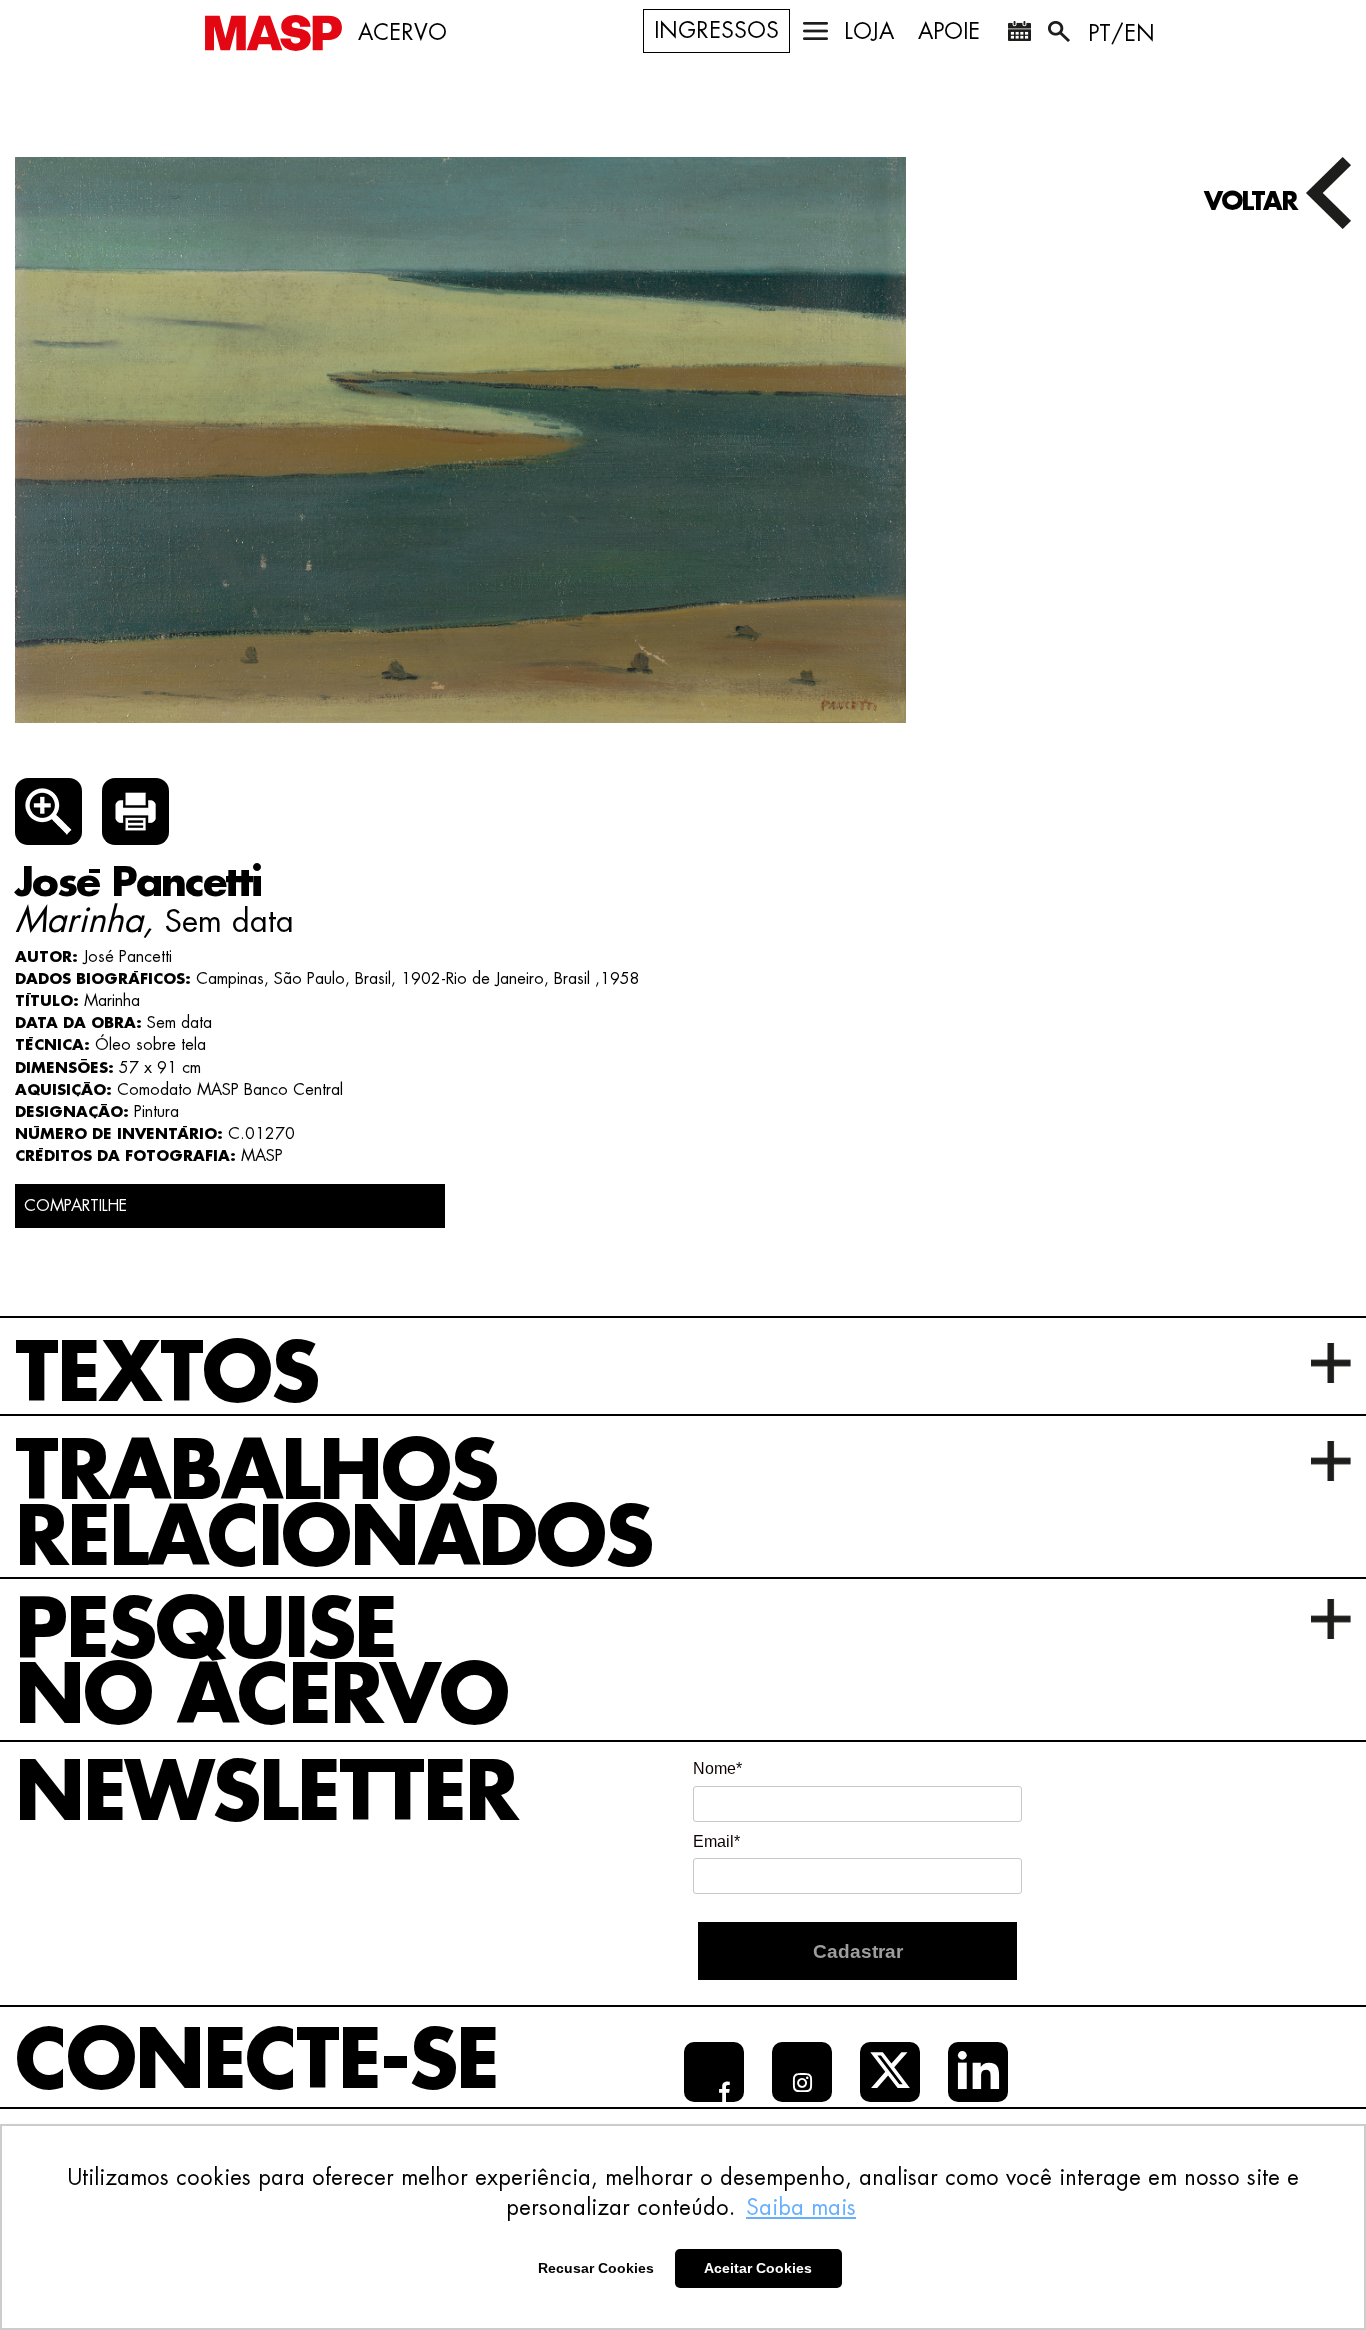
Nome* (717, 1768)
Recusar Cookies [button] (596, 2268)
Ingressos (716, 31)
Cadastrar (858, 1951)
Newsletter (266, 1794)
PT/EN (1121, 34)
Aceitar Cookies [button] (758, 2268)
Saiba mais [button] (801, 2208)
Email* (716, 1841)
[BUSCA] (1061, 35)
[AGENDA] (1019, 35)
